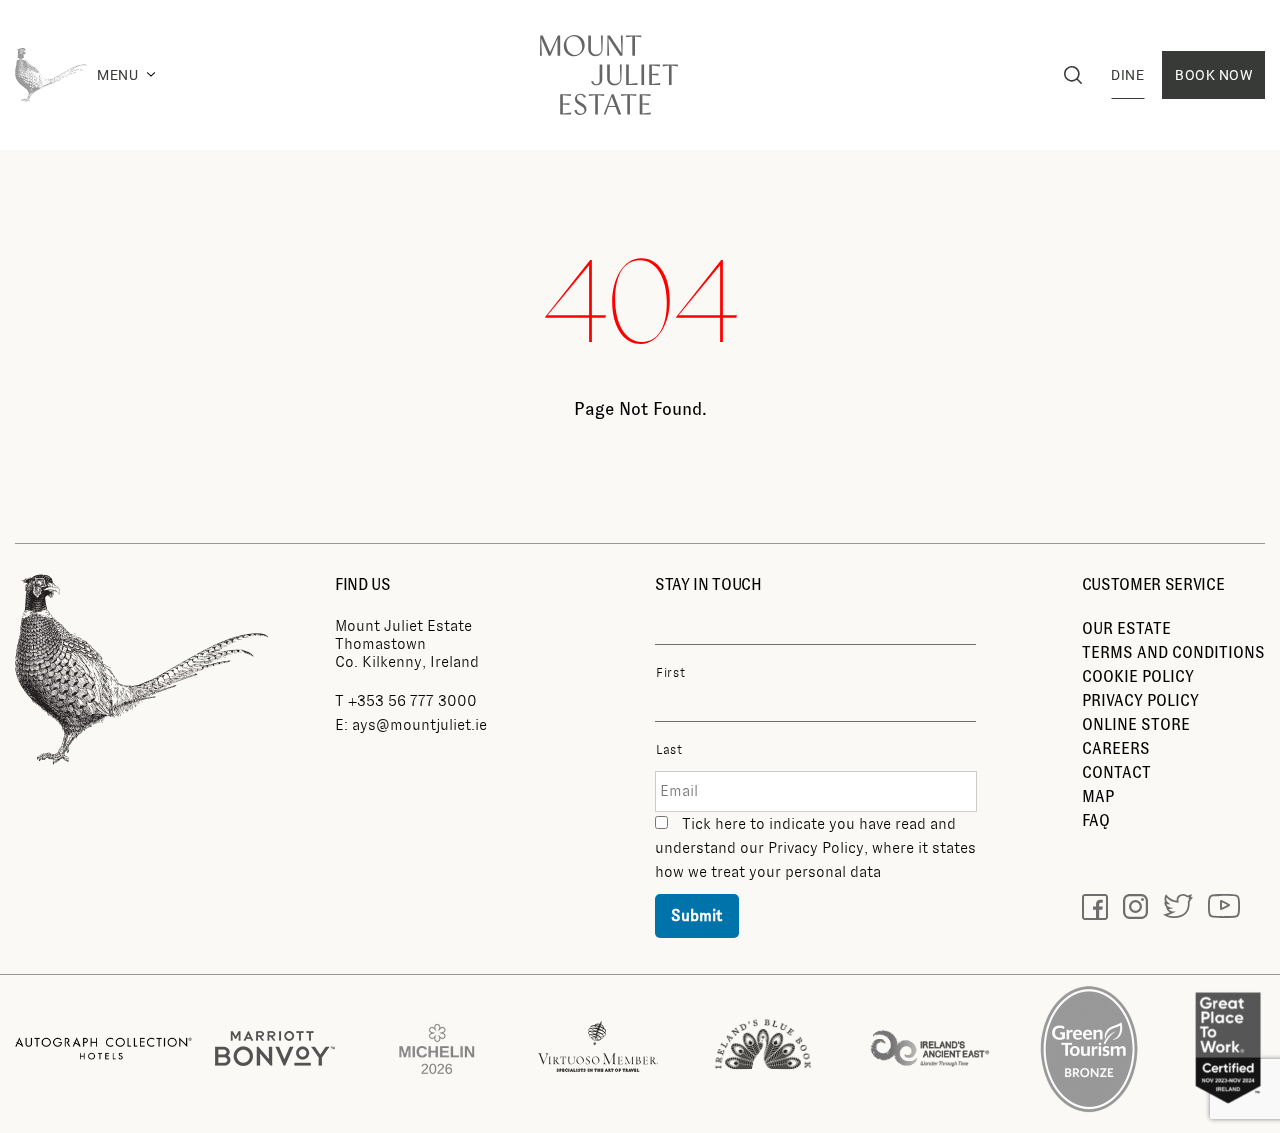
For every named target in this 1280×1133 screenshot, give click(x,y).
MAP (1098, 796)
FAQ (1096, 820)
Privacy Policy (816, 848)
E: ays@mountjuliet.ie (411, 725)
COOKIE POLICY (1138, 676)
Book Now (1213, 75)
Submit (697, 915)
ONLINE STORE (1136, 724)
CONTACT (1116, 772)
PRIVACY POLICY (1140, 700)
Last (669, 750)
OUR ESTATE (1126, 628)
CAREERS (1116, 748)
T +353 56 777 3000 (406, 701)
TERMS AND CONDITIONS (1173, 652)
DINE (1127, 75)
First (670, 673)
